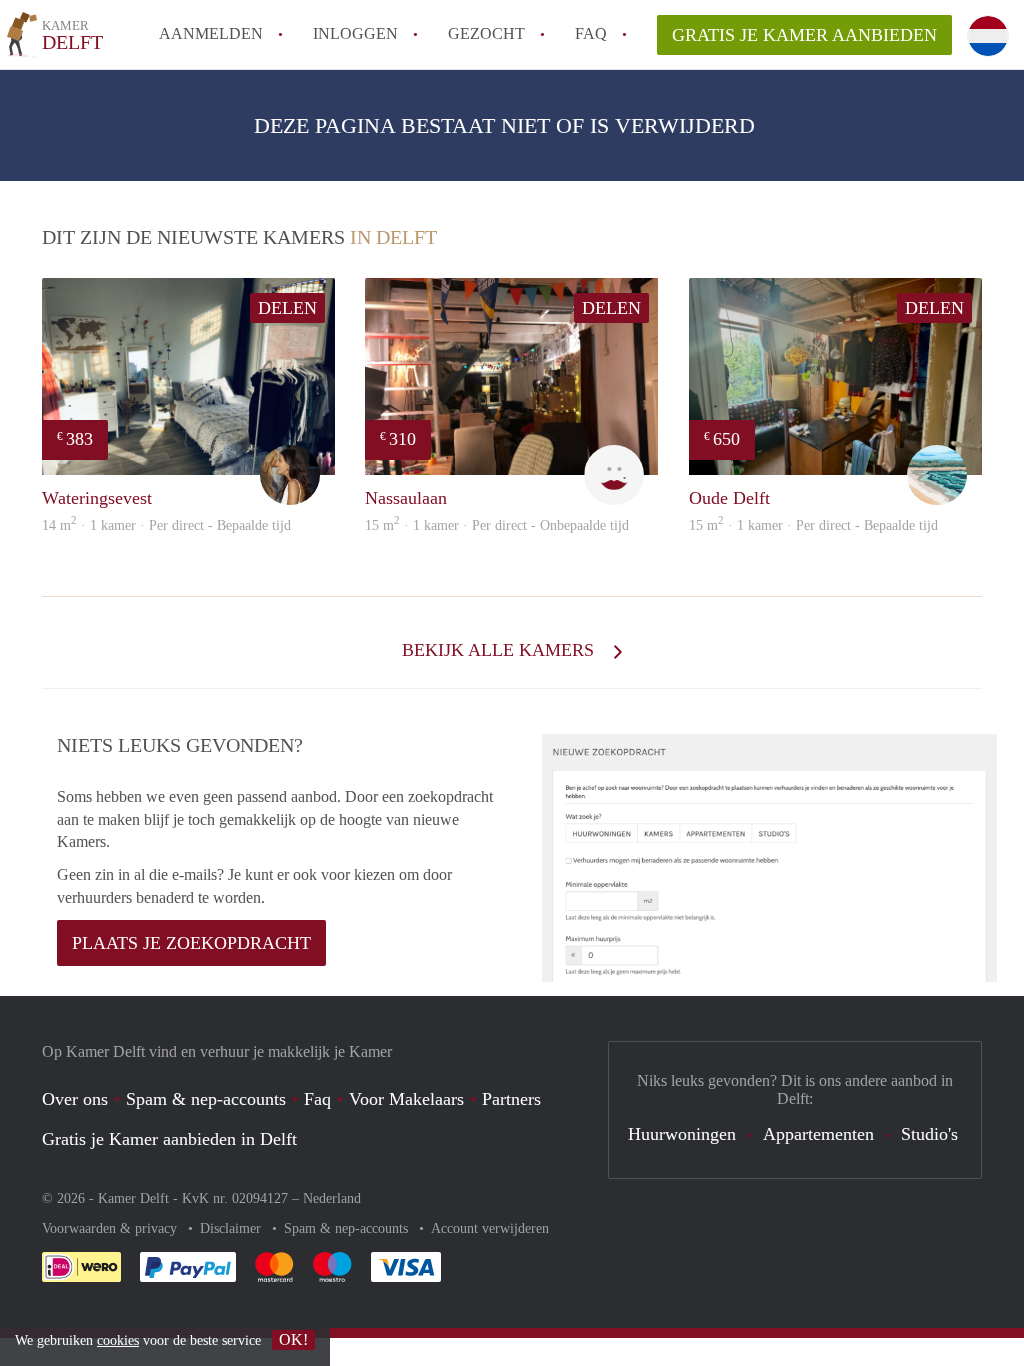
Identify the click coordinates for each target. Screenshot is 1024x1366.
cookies (118, 1340)
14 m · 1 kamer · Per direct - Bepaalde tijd (166, 525)
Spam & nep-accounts (206, 1099)
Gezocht (486, 33)
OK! (293, 1339)
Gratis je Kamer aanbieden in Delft (169, 1139)
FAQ (591, 33)
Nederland (332, 1198)
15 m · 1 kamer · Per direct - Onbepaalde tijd (497, 525)
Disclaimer (232, 1228)
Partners (511, 1099)
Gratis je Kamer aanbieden (804, 35)
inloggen (355, 33)
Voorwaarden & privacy (111, 1228)
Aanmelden (211, 33)
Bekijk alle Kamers (500, 650)
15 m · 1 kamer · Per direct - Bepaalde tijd (813, 525)
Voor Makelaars (406, 1099)
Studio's (929, 1134)
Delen (287, 308)
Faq (317, 1099)
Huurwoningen (682, 1134)
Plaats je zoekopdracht (191, 943)
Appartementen (818, 1134)
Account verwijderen (490, 1228)
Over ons (75, 1099)
